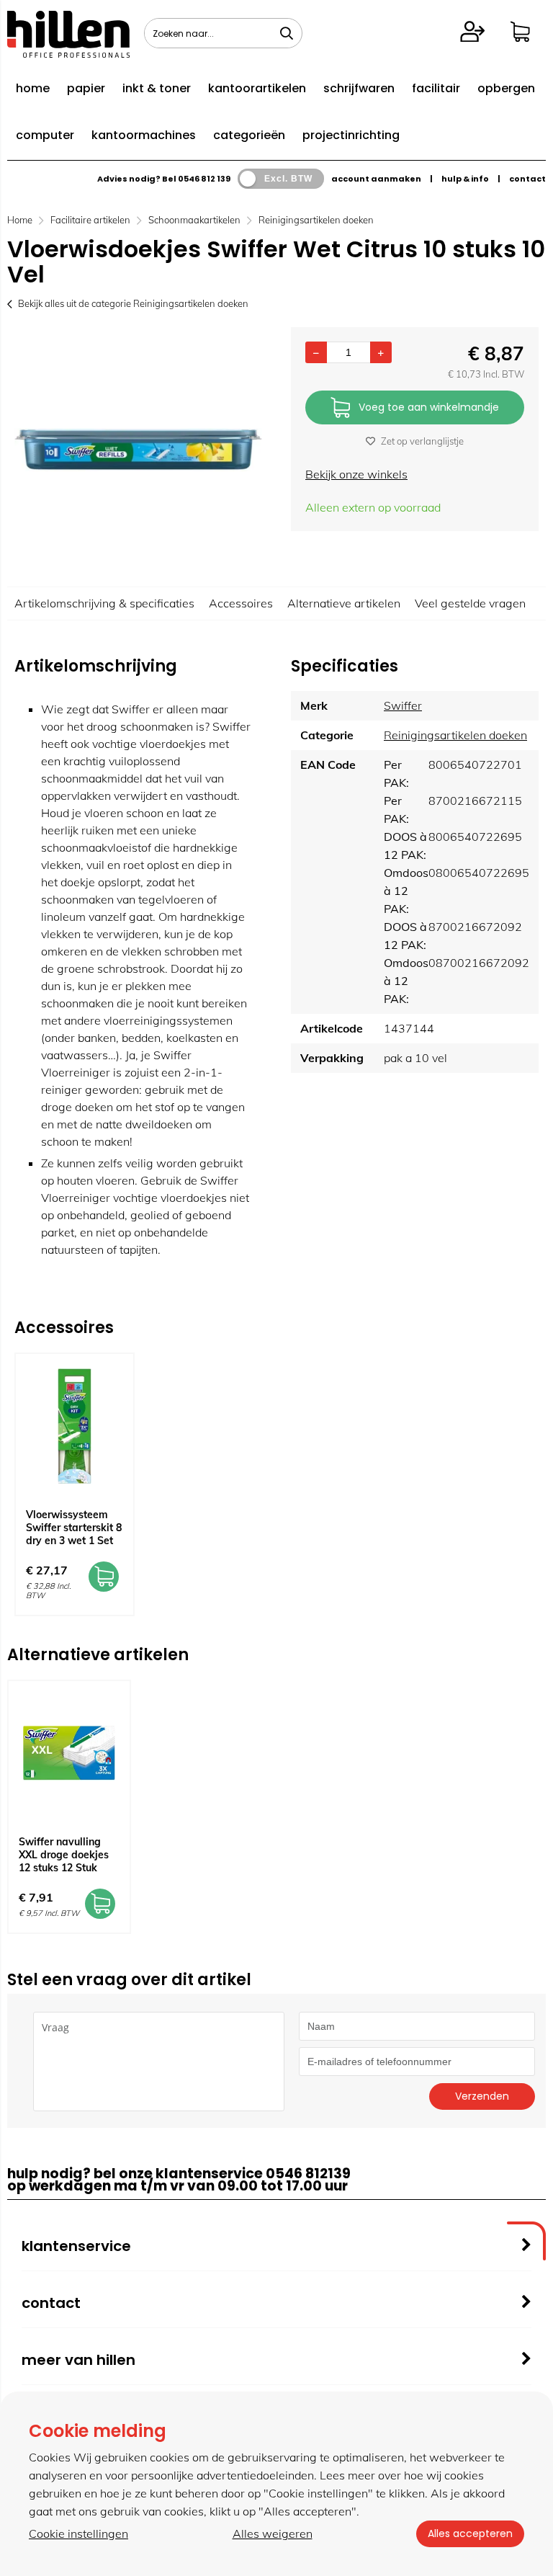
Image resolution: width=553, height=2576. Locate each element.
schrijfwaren (359, 88)
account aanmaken (376, 179)
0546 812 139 (204, 179)
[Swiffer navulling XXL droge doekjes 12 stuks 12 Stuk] (69, 1753)
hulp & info (465, 179)
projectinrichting (351, 135)
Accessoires (241, 603)
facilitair (436, 88)
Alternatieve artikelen (344, 603)
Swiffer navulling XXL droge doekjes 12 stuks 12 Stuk (64, 1855)
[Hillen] (68, 53)
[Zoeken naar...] (287, 33)
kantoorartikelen (257, 88)
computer (45, 135)
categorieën (249, 135)
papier (86, 88)
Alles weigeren (273, 2533)
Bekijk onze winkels (356, 474)
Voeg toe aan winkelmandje (429, 407)
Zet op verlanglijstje (422, 441)
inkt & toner (157, 88)
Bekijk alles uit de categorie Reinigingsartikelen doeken (133, 303)
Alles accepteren (470, 2533)
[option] (138, 450)
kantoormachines (144, 135)
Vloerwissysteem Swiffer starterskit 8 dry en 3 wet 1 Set (74, 1528)
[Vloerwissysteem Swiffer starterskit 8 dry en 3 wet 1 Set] (75, 1426)
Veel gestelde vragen (470, 603)
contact (527, 179)
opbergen (506, 88)
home (33, 88)
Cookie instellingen (78, 2533)
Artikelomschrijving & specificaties (104, 603)
